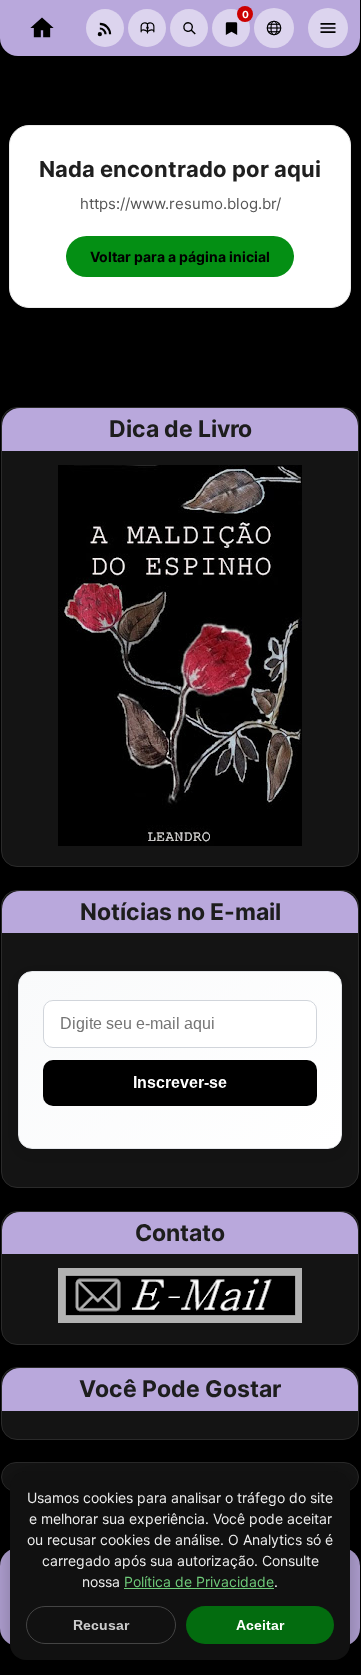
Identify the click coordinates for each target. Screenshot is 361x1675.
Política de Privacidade (199, 1581)
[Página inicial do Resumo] (42, 28)
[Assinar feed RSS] (105, 28)
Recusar (101, 1625)
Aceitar (260, 1625)
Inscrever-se (180, 1082)
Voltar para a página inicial (180, 256)
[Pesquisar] (189, 28)
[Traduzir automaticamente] (274, 28)
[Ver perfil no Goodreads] (147, 28)
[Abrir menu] (328, 28)
